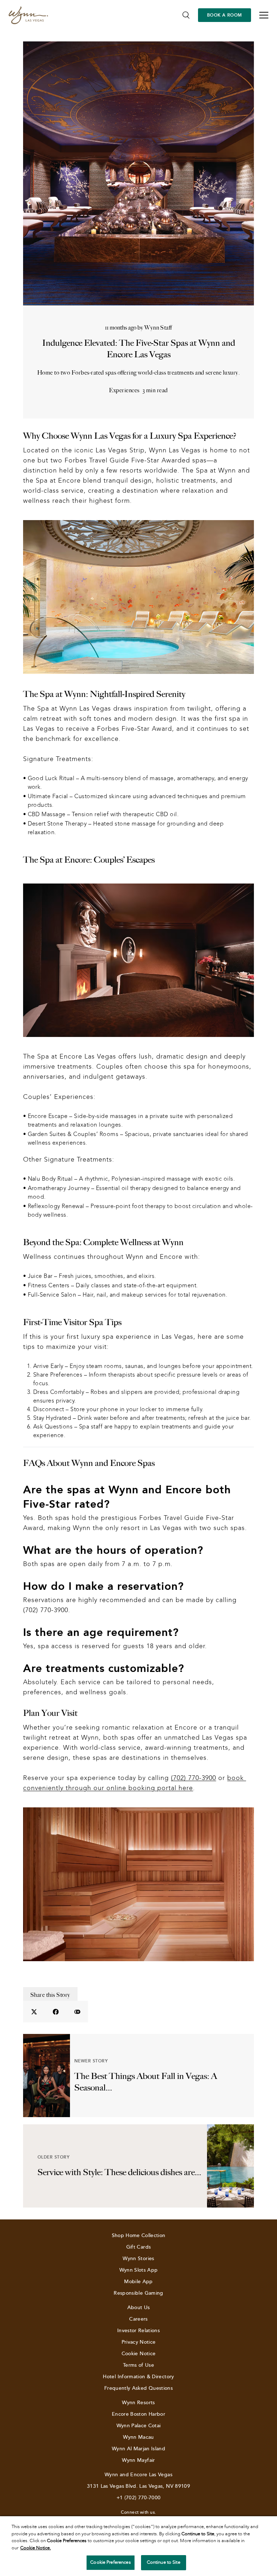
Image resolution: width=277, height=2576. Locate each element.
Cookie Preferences (110, 2562)
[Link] (28, 15)
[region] (138, 2546)
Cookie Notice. (36, 2548)
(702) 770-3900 (194, 1778)
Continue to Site (164, 2562)
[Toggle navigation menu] (264, 15)
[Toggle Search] (186, 15)
